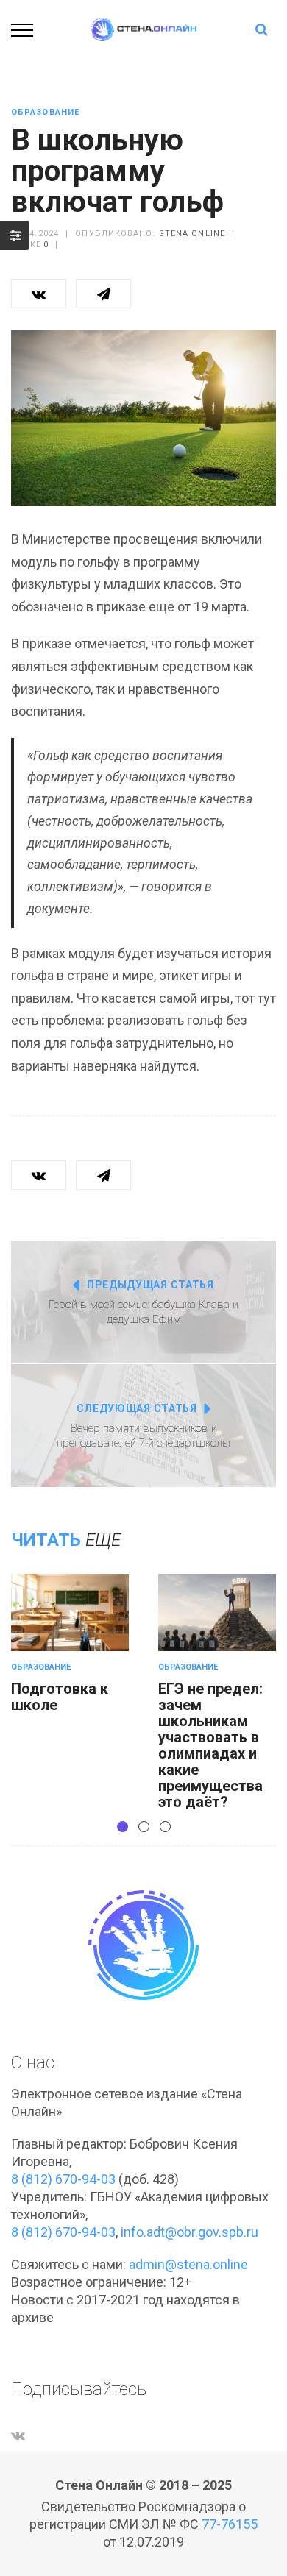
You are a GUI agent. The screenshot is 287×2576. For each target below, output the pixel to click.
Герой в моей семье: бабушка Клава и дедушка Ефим (143, 1312)
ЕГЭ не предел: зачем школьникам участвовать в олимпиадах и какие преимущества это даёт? (210, 1745)
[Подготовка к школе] (70, 1612)
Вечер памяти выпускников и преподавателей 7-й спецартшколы (143, 1436)
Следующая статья (137, 1408)
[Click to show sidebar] (15, 235)
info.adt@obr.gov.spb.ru (189, 2232)
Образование (45, 112)
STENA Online (192, 234)
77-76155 (230, 2524)
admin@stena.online (188, 2264)
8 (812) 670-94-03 (63, 2179)
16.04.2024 (35, 234)
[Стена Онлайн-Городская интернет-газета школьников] (143, 28)
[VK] (18, 2435)
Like (34, 245)
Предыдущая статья (150, 1285)
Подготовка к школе (60, 1697)
